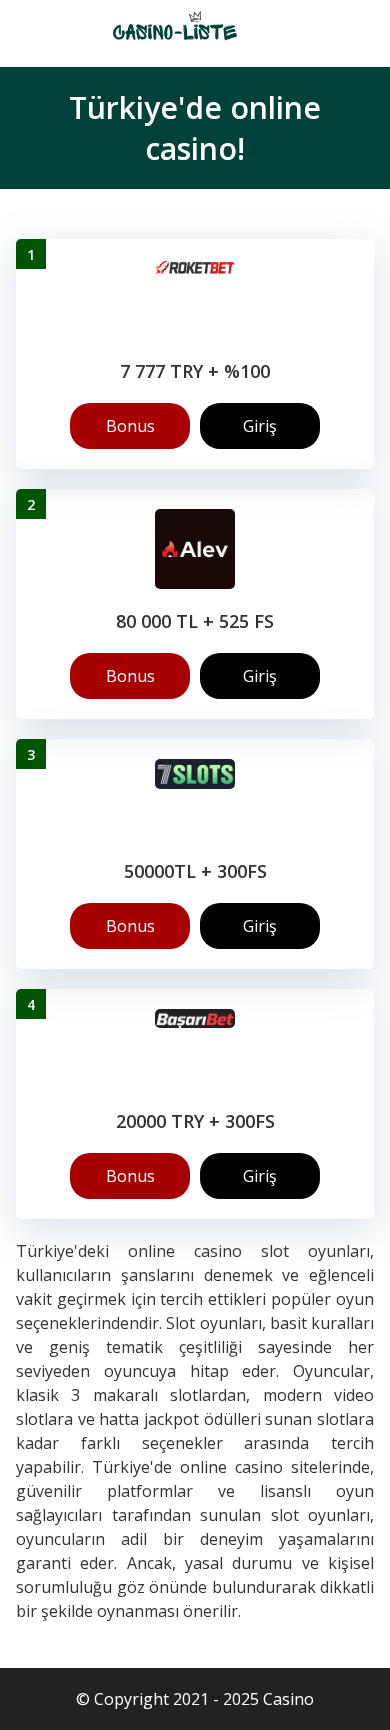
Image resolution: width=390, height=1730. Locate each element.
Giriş (260, 426)
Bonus (130, 426)
